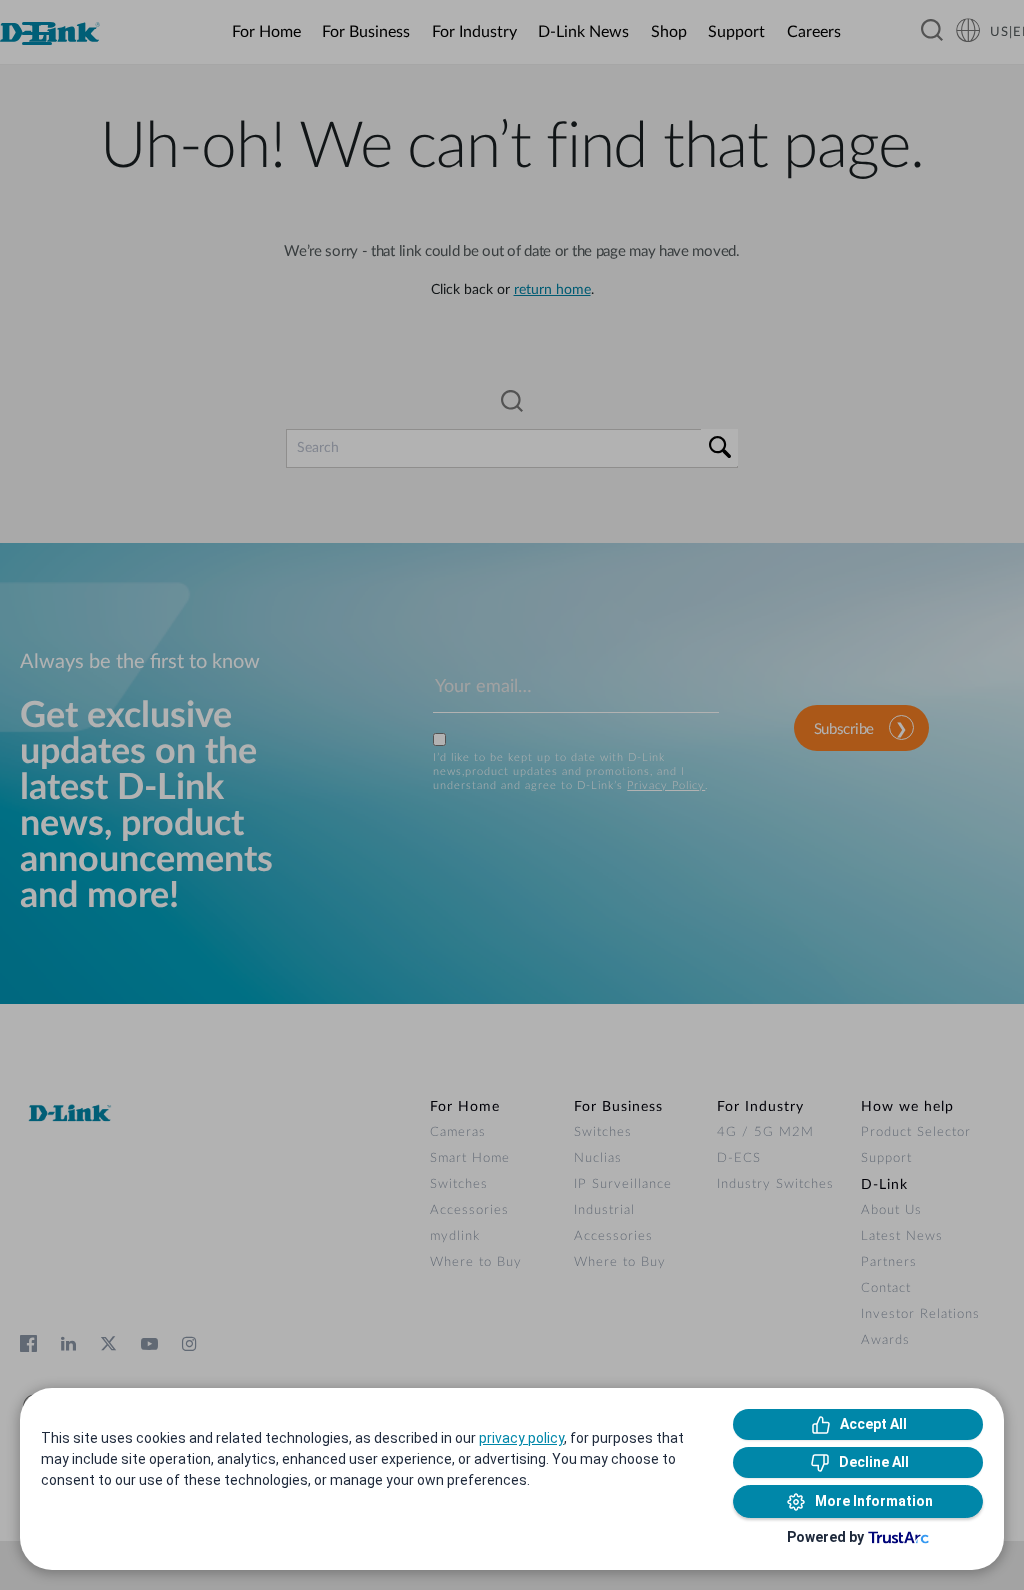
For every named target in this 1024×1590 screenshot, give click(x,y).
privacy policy (521, 1438)
